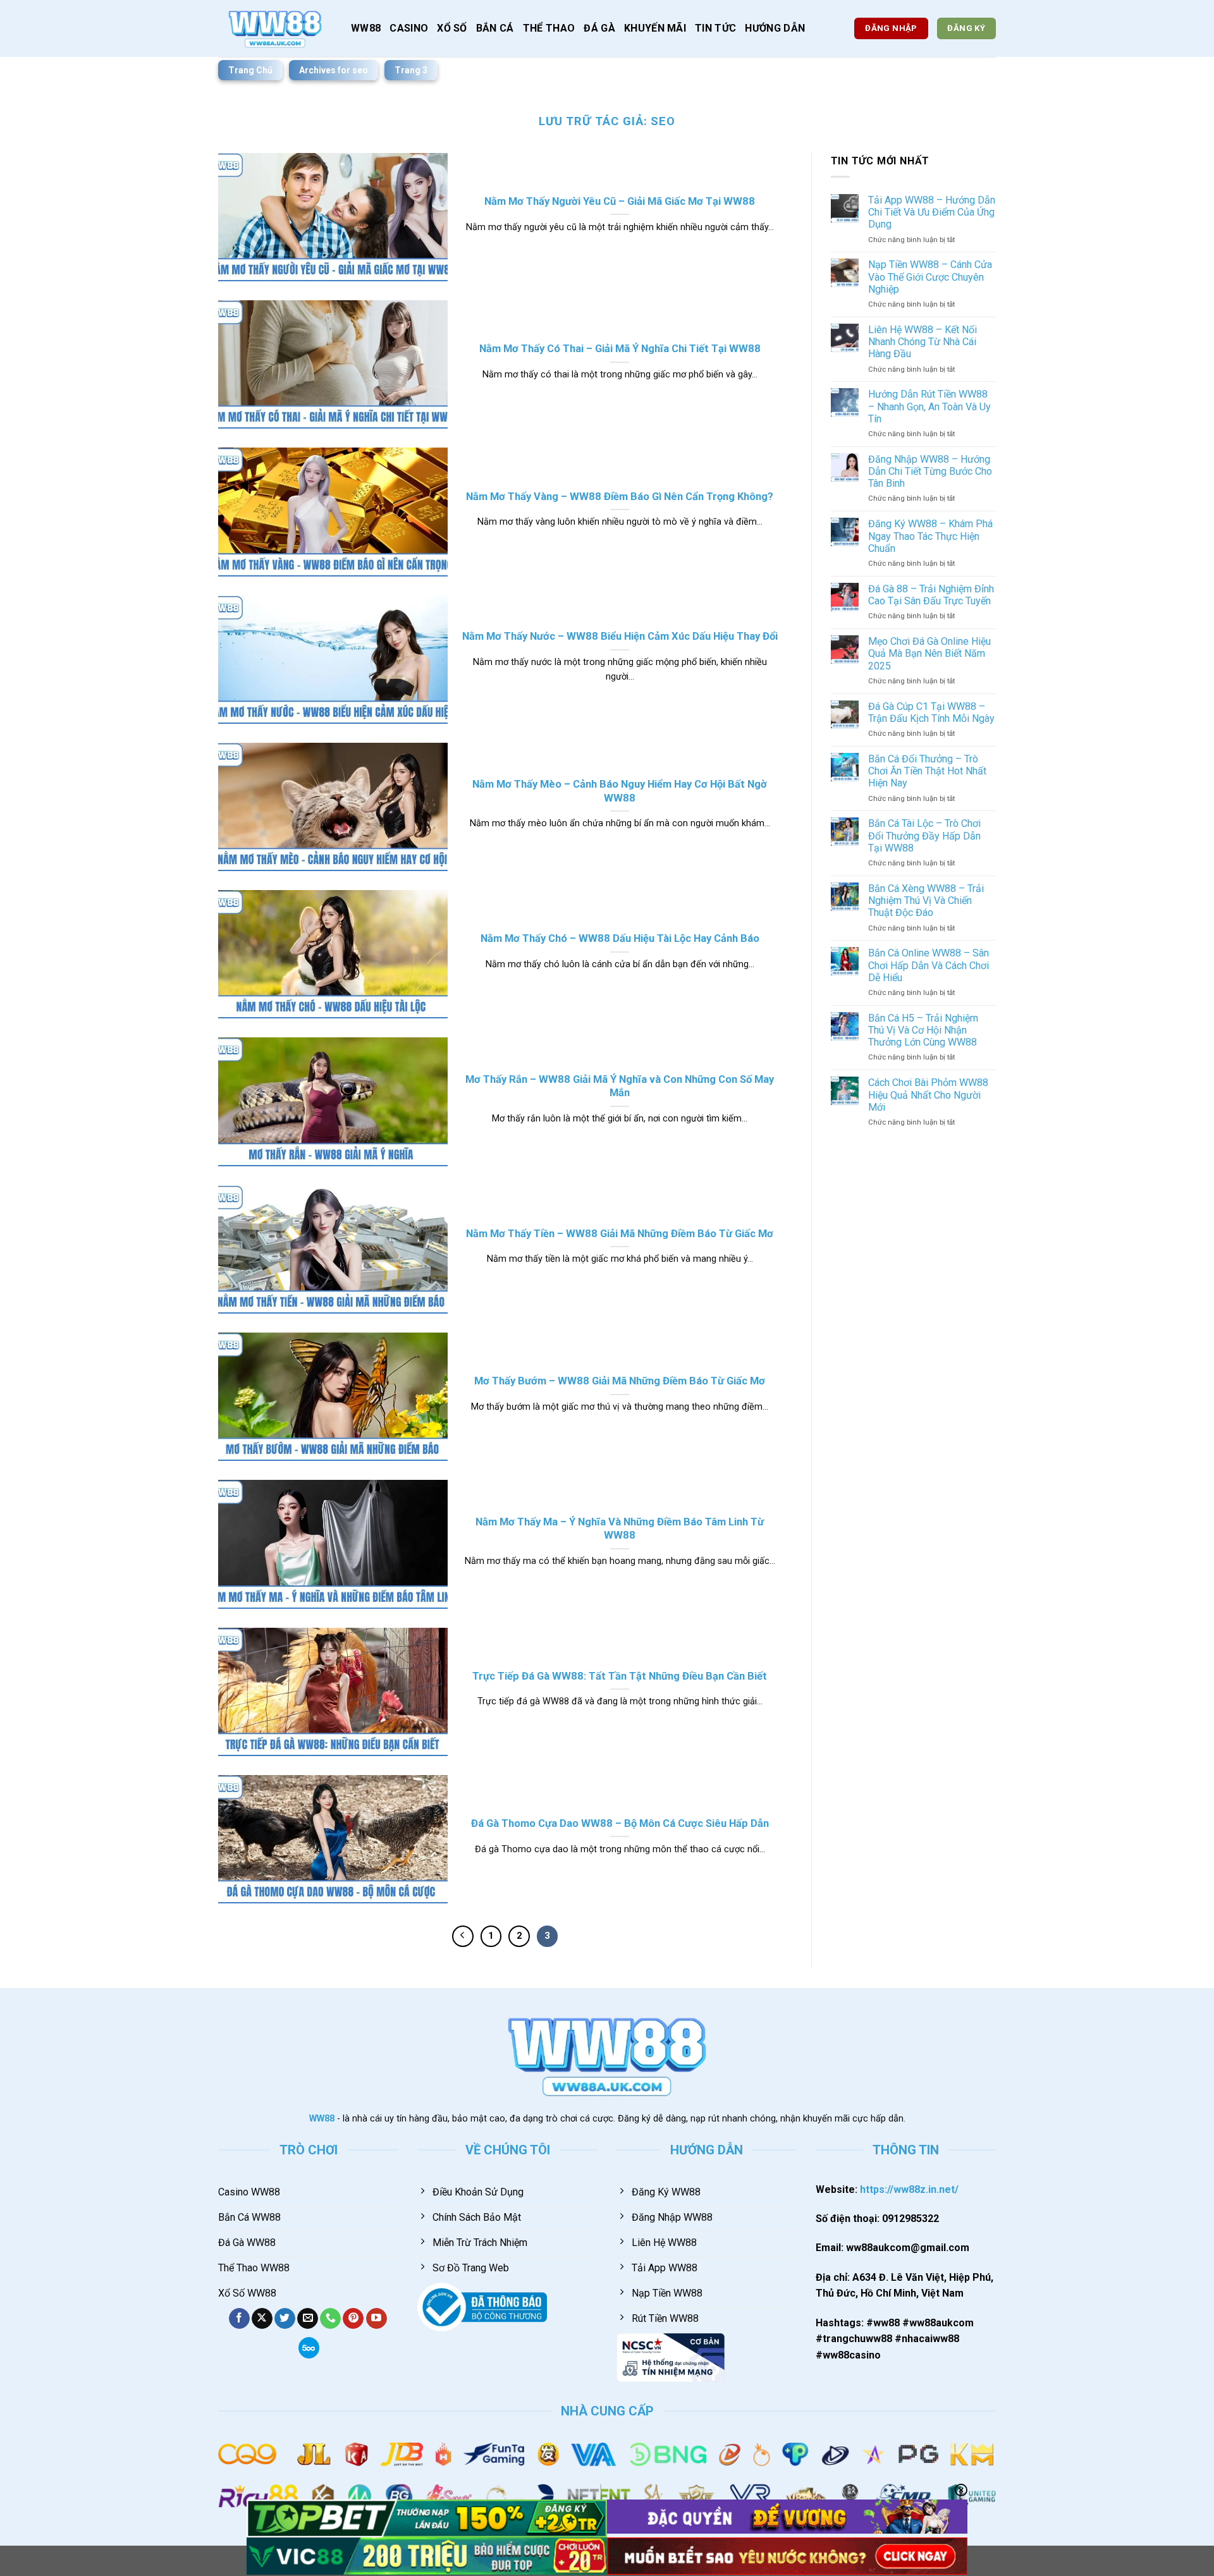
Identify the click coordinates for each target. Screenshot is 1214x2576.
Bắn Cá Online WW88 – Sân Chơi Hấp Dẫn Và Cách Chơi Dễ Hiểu (929, 965)
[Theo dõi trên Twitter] (285, 2319)
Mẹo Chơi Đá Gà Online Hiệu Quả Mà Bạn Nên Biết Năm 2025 (929, 653)
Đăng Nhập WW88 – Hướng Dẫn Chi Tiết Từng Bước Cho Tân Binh (930, 471)
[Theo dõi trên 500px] (309, 2348)
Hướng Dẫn (775, 28)
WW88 (366, 28)
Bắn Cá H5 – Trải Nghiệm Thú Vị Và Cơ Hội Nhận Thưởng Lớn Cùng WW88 (923, 1030)
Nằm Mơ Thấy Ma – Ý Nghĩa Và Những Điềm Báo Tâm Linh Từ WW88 (620, 1529)
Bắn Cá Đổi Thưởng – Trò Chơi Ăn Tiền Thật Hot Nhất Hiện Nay (927, 771)
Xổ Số (452, 28)
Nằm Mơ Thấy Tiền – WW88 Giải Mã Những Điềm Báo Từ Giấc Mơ (620, 1234)
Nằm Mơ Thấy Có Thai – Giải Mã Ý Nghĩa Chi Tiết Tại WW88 (620, 349)
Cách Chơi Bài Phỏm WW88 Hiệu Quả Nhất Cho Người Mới (928, 1095)
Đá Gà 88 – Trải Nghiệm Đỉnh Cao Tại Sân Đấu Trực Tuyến (931, 595)
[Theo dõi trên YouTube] (377, 2319)
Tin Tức (715, 28)
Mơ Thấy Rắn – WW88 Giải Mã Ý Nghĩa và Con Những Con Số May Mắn (620, 1086)
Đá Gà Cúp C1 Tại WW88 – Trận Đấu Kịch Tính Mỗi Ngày (931, 712)
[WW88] (275, 28)
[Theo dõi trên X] (262, 2319)
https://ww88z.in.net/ (909, 2189)
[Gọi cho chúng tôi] (330, 2319)
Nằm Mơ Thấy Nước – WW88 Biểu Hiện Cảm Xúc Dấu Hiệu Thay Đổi (620, 636)
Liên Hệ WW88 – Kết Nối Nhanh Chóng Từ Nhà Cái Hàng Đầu (923, 342)
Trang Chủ (250, 70)
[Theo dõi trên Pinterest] (353, 2319)
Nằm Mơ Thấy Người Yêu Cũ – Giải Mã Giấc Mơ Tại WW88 (620, 201)
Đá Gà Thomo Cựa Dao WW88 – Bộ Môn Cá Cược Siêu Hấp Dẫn (620, 1823)
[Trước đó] (463, 1936)
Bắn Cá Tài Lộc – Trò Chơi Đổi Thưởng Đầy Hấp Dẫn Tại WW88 (924, 835)
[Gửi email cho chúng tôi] (308, 2319)
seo (663, 121)
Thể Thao (549, 28)
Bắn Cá (495, 28)
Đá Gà (599, 28)
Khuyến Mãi (655, 28)
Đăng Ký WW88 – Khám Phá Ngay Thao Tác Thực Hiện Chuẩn (930, 536)
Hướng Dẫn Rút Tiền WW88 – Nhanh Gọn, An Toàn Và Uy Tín (929, 406)
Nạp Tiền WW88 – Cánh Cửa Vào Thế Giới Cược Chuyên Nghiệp (930, 277)
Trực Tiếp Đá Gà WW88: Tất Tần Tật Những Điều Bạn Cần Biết (620, 1676)
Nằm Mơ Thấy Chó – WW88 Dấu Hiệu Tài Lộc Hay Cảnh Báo (620, 938)
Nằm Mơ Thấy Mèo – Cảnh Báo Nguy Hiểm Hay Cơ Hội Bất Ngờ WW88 (620, 791)
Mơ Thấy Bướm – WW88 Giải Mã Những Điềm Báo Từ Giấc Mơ (620, 1381)
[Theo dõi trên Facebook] (239, 2319)
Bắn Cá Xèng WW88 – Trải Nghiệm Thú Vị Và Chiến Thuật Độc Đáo (926, 900)
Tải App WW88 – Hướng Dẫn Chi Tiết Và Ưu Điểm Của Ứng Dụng (932, 212)
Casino (409, 28)
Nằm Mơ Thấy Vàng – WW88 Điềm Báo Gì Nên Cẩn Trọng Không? (620, 497)
